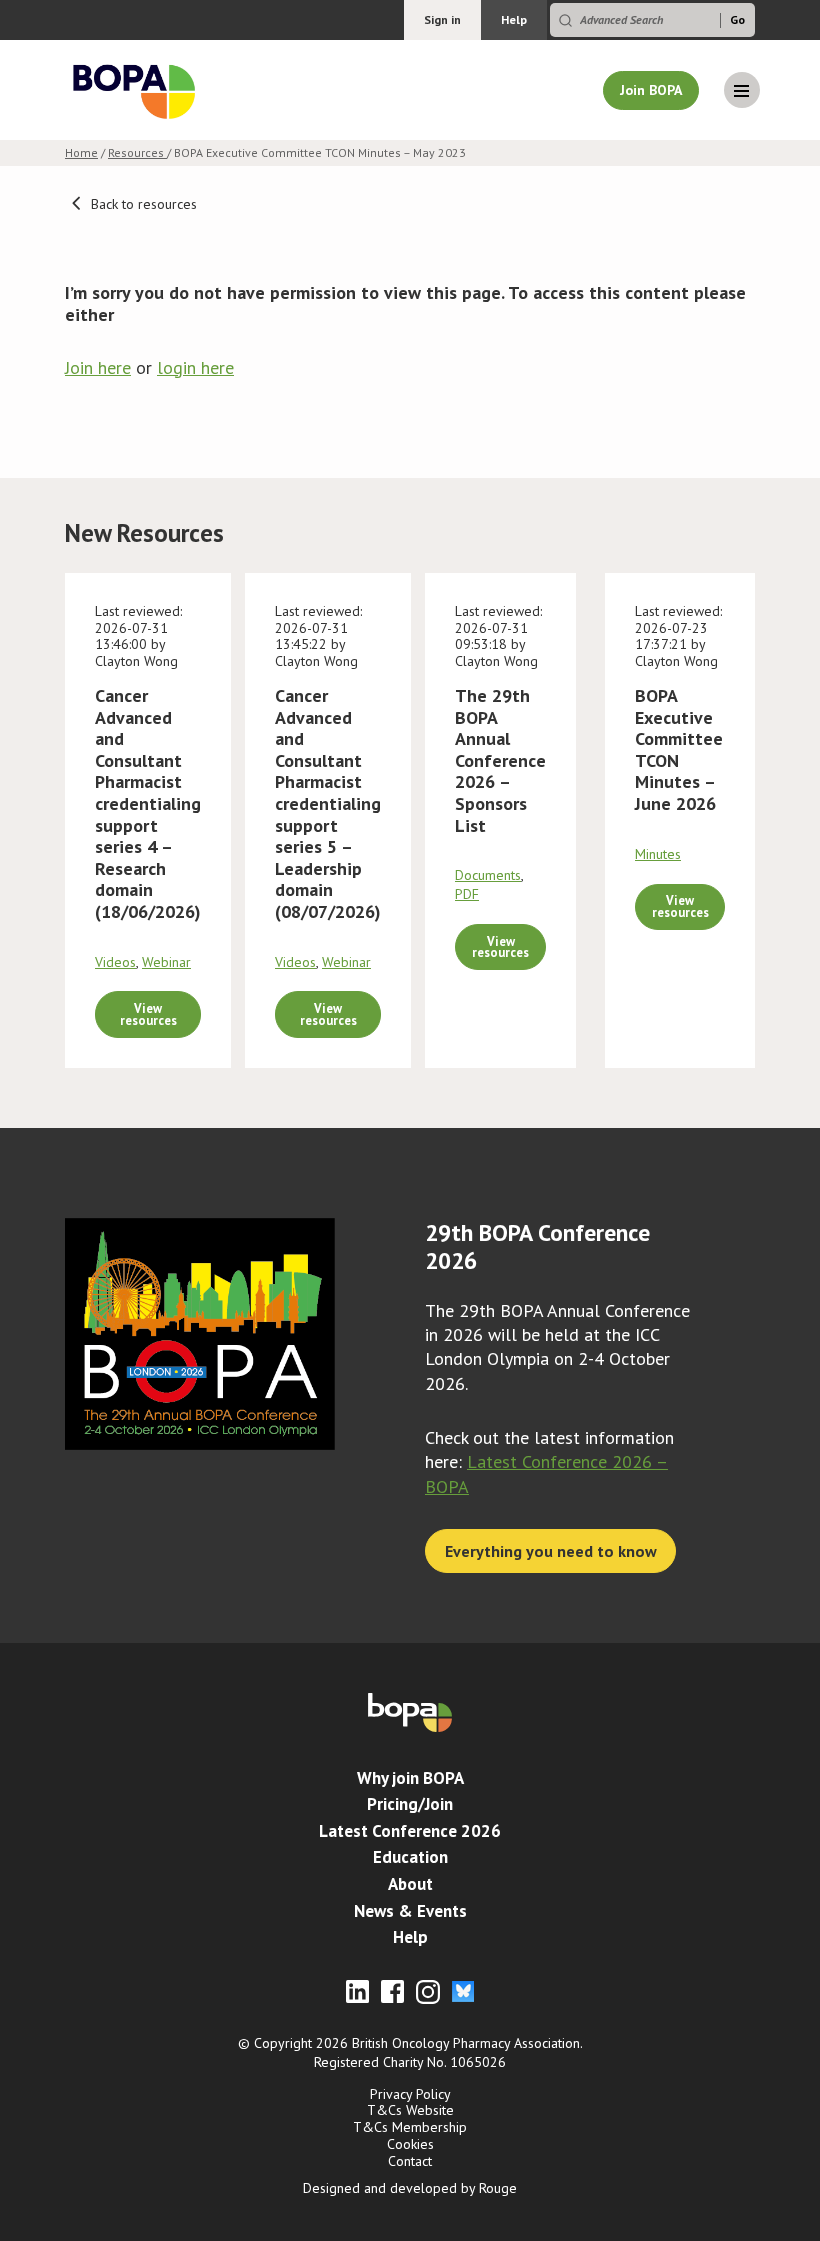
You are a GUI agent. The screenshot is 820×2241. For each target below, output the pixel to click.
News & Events (410, 1911)
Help (514, 19)
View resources (148, 1013)
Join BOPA (651, 90)
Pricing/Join (410, 1804)
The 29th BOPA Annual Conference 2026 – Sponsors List (500, 760)
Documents (488, 875)
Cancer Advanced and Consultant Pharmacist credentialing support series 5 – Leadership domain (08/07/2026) (328, 803)
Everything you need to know (551, 1551)
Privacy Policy (410, 2094)
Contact (410, 2161)
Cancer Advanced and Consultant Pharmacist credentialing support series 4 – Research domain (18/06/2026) (148, 803)
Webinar (166, 962)
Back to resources (142, 204)
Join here (98, 367)
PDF (467, 894)
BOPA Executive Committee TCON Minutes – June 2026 (679, 749)
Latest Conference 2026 (410, 1831)
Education (410, 1857)
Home (81, 152)
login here (195, 367)
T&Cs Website (410, 2110)
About (410, 1884)
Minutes (658, 854)
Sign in (442, 19)
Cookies (410, 2144)
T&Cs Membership (410, 2127)
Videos (115, 962)
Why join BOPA (410, 1778)
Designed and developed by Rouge (410, 2188)
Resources (137, 152)
